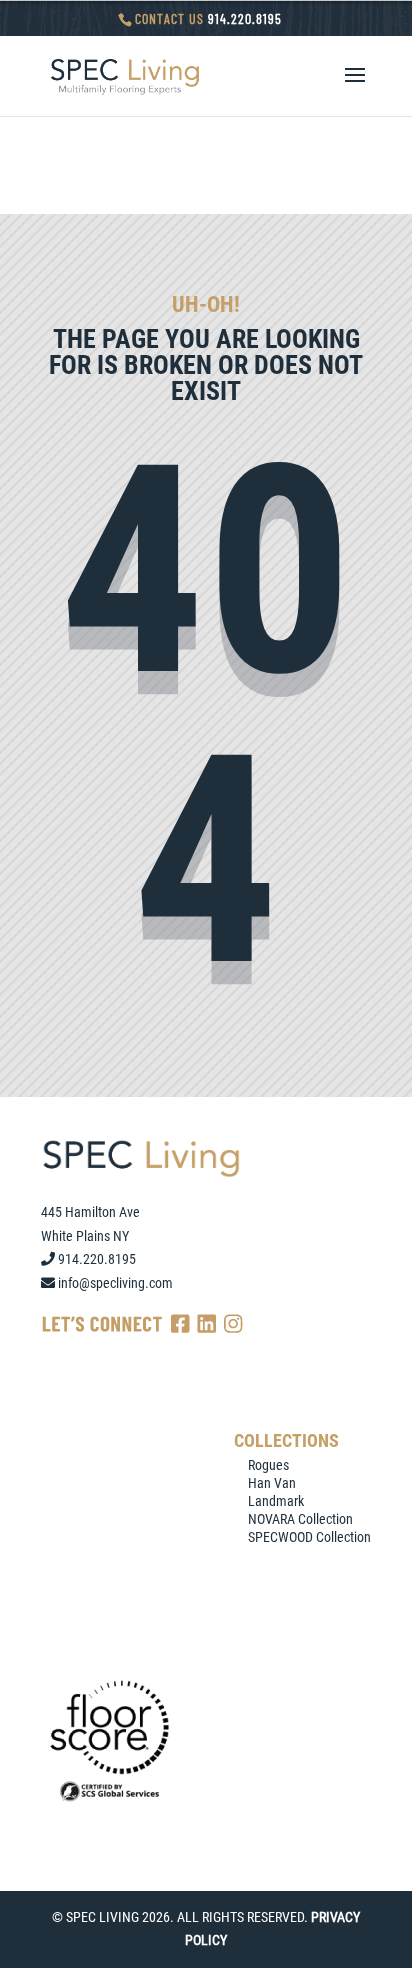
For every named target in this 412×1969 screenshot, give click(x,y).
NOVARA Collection (300, 1519)
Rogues (268, 1465)
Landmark (276, 1501)
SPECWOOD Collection (309, 1537)
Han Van (272, 1483)
